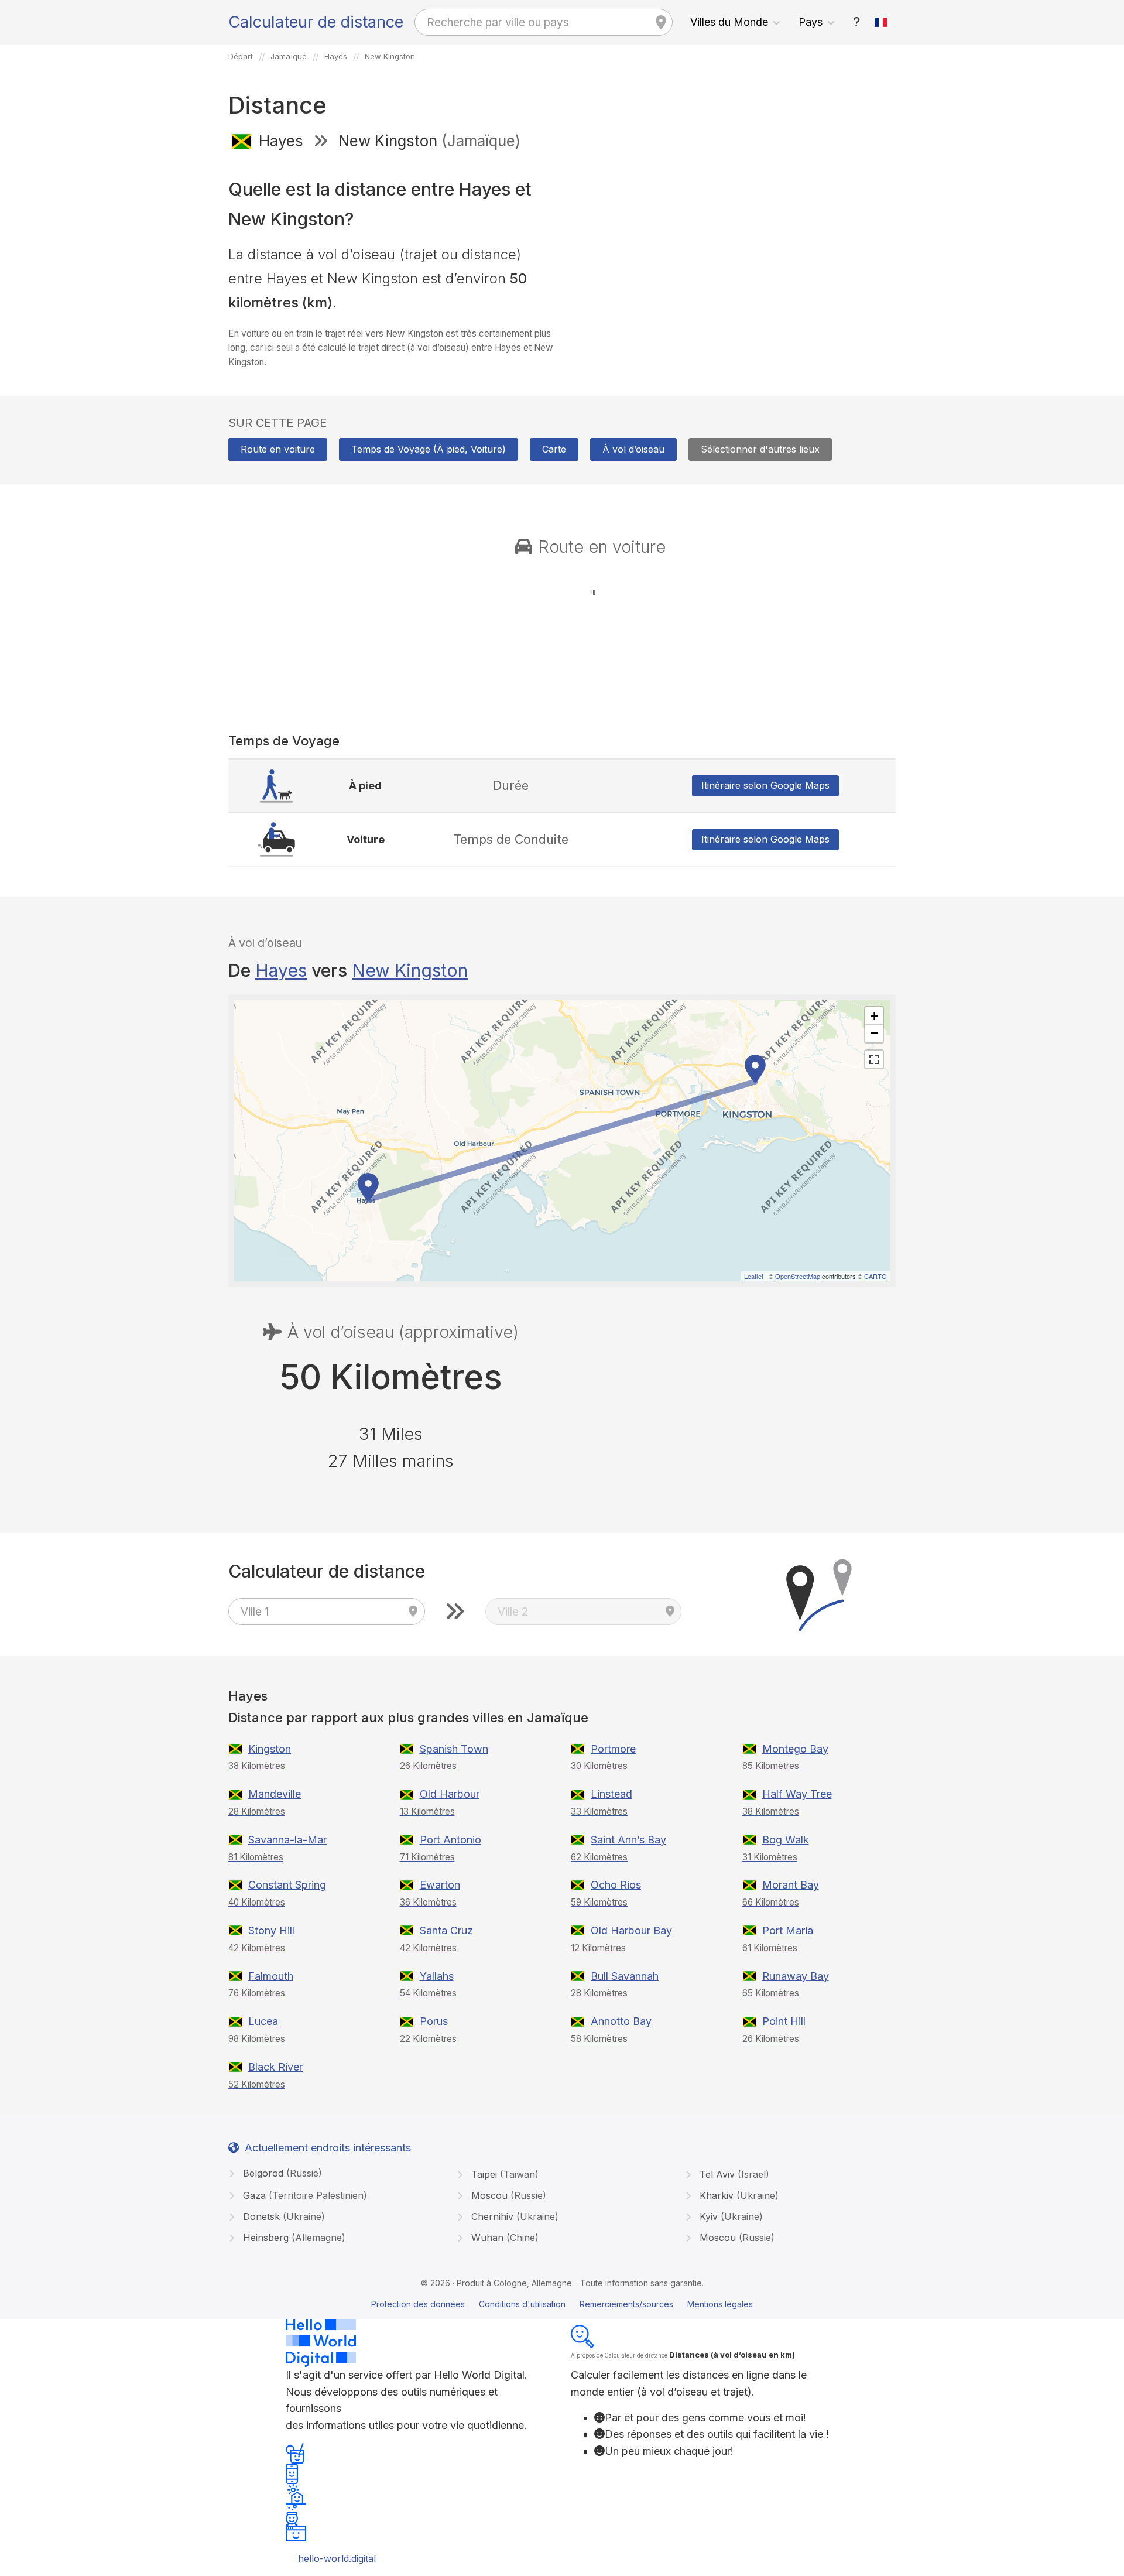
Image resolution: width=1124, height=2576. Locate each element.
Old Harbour (450, 1794)
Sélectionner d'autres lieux (760, 449)
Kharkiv (738, 2195)
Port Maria (788, 1930)
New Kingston (410, 970)
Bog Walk (786, 1840)
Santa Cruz (446, 1930)
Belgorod (281, 2173)
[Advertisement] (733, 245)
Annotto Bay (621, 2021)
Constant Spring (287, 1885)
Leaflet (754, 1276)
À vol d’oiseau (633, 449)
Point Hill (784, 2021)
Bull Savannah (625, 1976)
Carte (554, 449)
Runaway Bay (796, 1976)
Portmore (613, 1749)
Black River (275, 2067)
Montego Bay (795, 1749)
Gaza (304, 2195)
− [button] (874, 1033)
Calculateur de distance (316, 22)
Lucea (263, 2021)
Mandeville (275, 1794)
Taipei (503, 2174)
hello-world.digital (337, 2558)
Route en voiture (278, 449)
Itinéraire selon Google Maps (765, 785)
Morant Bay (791, 1885)
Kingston (270, 1749)
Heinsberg (293, 2238)
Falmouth (271, 1976)
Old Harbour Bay (631, 1930)
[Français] (881, 22)
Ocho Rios (616, 1885)
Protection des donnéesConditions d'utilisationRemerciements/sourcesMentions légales (562, 2304)
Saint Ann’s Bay (628, 1840)
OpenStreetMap (798, 1276)
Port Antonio (450, 1840)
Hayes (281, 970)
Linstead (611, 1794)
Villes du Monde (729, 22)
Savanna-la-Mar (287, 1840)
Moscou (507, 2195)
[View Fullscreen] (874, 1059)
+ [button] (874, 1016)
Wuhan (503, 2238)
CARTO (875, 1276)
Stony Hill (271, 1930)
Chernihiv (513, 2216)
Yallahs (437, 1976)
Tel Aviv (733, 2174)
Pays (811, 22)
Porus (434, 2021)
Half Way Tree (797, 1794)
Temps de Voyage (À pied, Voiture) (429, 449)
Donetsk (282, 2216)
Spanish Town (454, 1749)
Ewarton (440, 1885)
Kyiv (730, 2216)
